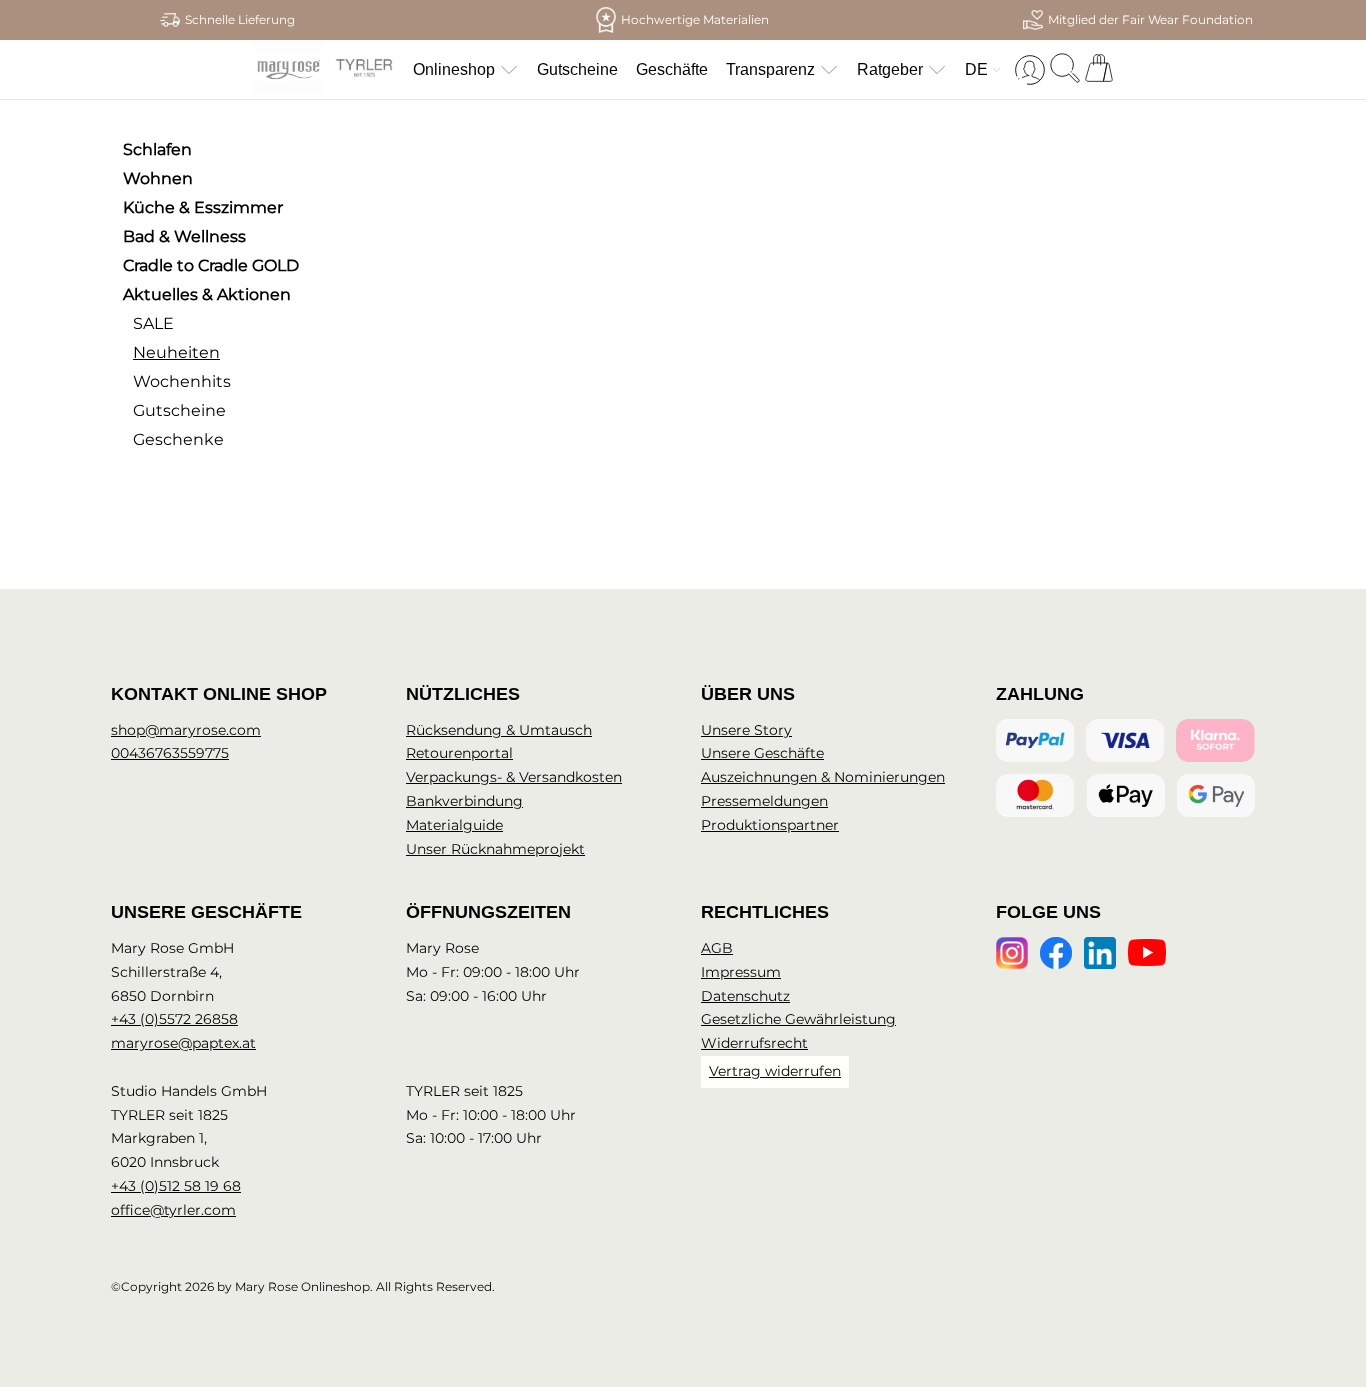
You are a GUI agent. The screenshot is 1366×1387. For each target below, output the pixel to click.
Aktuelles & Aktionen (207, 294)
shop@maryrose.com (186, 730)
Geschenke (178, 439)
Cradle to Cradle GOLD (211, 265)
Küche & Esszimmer (203, 207)
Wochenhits (182, 381)
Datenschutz (745, 996)
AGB (717, 948)
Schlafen (157, 149)
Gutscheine (577, 69)
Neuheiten (176, 352)
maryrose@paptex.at (183, 1043)
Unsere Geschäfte (762, 753)
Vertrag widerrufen (775, 1071)
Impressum (741, 972)
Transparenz (770, 69)
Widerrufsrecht (754, 1043)
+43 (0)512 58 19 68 (176, 1186)
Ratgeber (890, 69)
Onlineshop (454, 69)
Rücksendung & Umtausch (499, 730)
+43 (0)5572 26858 (174, 1019)
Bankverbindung (464, 801)
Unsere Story (746, 730)
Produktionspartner (770, 825)
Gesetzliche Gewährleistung (798, 1019)
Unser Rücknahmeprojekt (495, 849)
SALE (153, 323)
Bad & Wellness (184, 236)
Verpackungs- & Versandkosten (514, 777)
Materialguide (454, 825)
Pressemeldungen (764, 801)
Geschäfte (672, 69)
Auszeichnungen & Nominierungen (823, 777)
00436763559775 (170, 753)
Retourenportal (459, 753)
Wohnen (158, 178)
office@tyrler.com (173, 1210)
